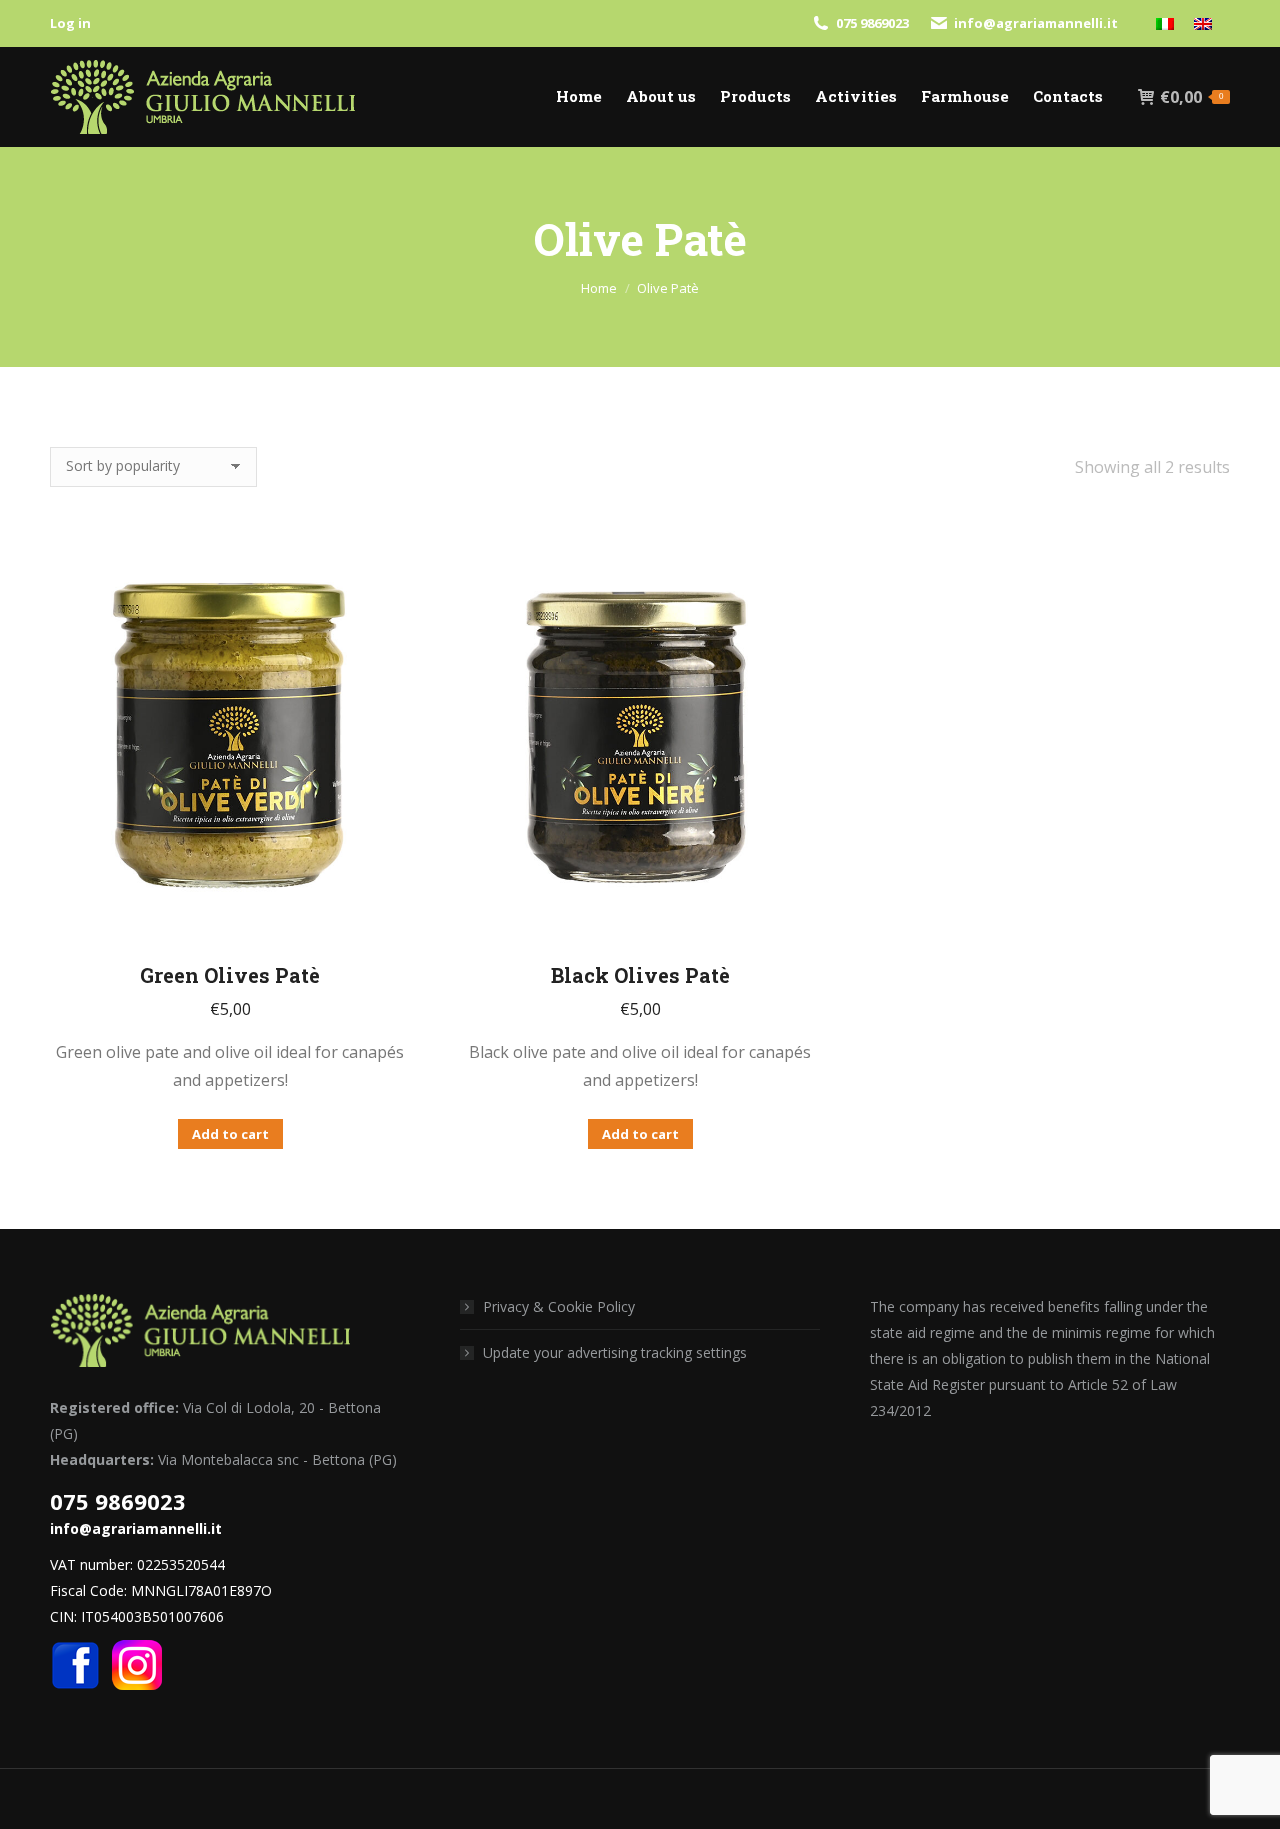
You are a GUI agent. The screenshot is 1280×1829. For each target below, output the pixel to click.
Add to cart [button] (230, 1134)
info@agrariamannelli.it (1036, 23)
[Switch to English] (1203, 23)
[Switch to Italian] (1165, 23)
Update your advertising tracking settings (615, 1352)
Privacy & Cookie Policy (559, 1306)
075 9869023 (872, 23)
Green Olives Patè (230, 975)
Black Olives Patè (640, 975)
